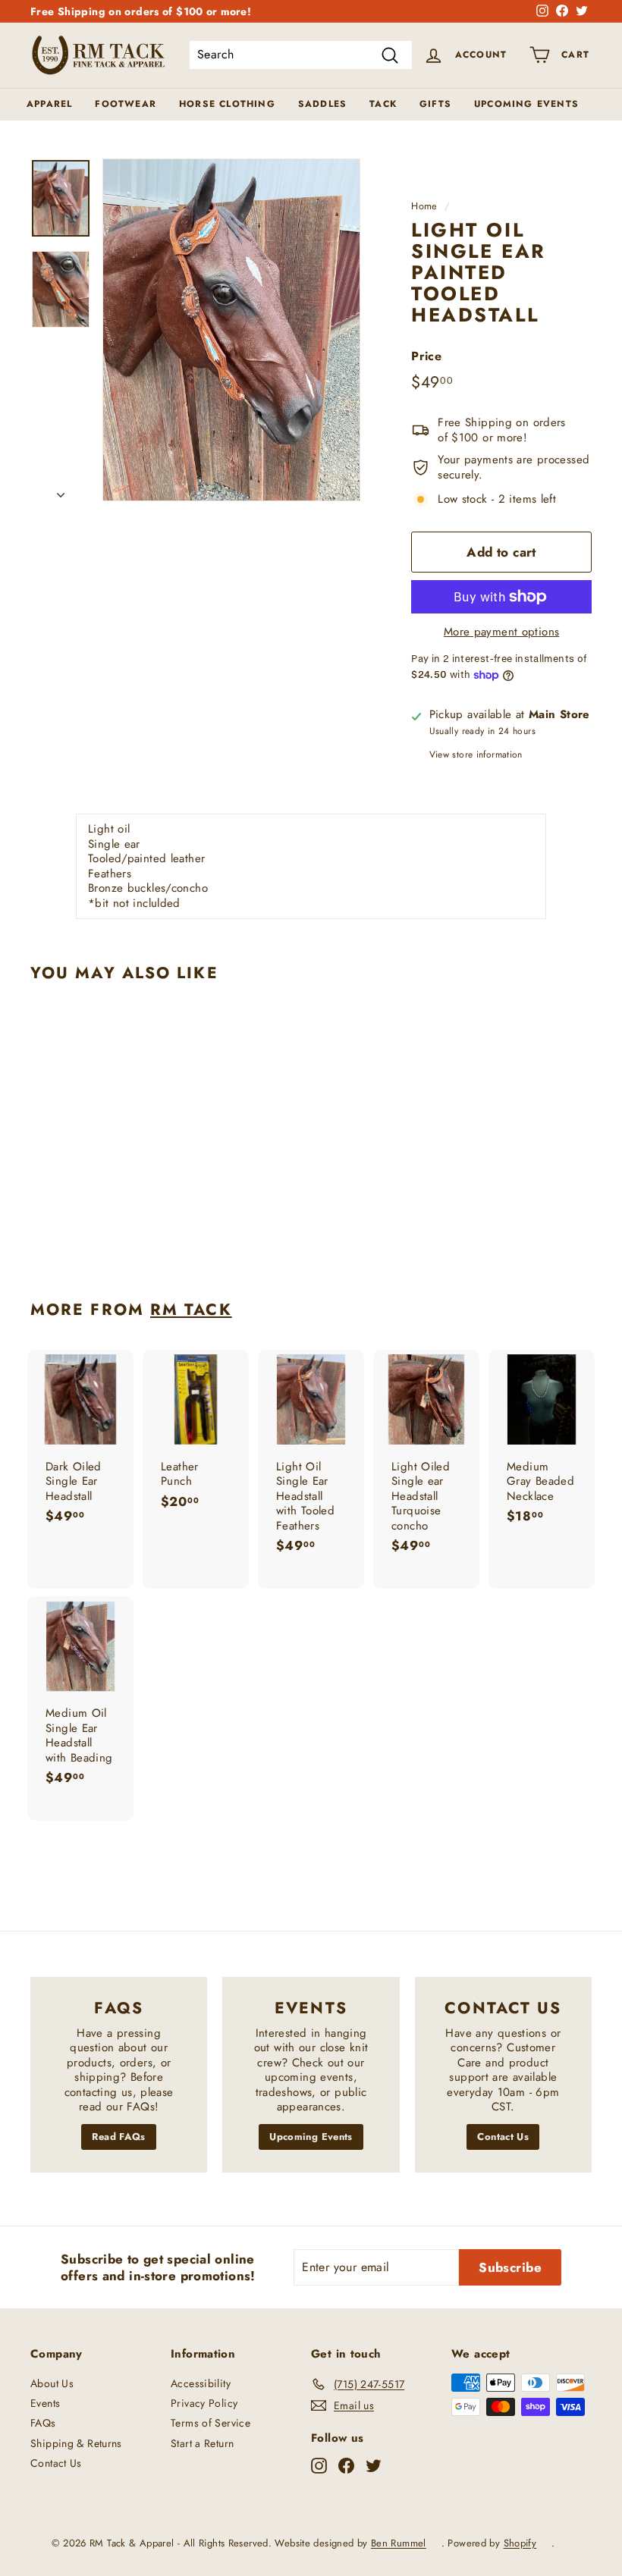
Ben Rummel (399, 2543)
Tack (383, 104)
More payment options (502, 632)
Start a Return (202, 2443)
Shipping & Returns (76, 2443)
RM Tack (191, 1310)
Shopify (520, 2543)
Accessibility (201, 2383)
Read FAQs (118, 2137)
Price (426, 357)
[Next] (61, 491)
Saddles (322, 104)
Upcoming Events (526, 104)
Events (45, 2403)
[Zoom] (231, 330)
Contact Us (503, 2137)
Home (424, 206)
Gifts (435, 104)
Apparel (49, 104)
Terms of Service (210, 2423)
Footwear (126, 104)
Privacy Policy (204, 2403)
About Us (52, 2383)
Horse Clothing (227, 104)
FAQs (43, 2423)
